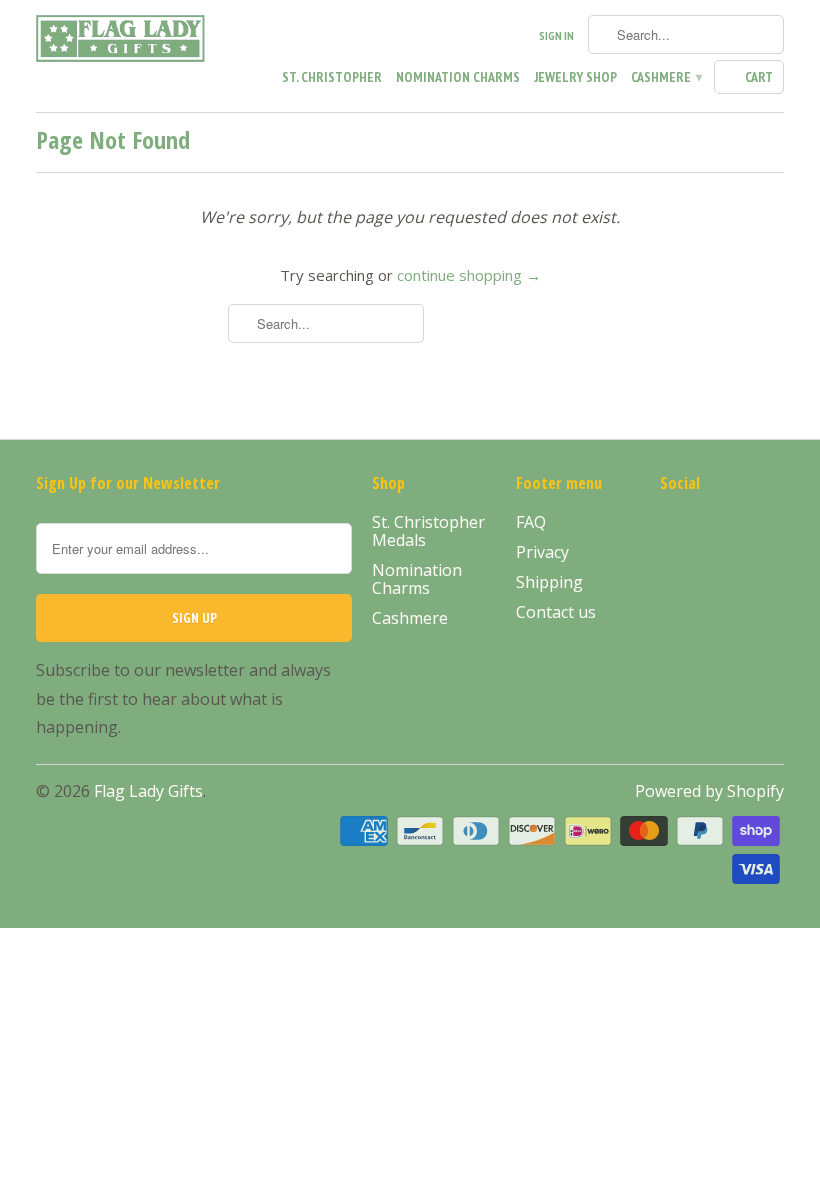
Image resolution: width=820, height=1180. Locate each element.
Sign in (556, 35)
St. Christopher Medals (428, 531)
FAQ (531, 522)
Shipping (549, 582)
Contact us (556, 612)
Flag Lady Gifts (148, 791)
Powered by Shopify (709, 791)
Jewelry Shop (575, 77)
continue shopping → (469, 275)
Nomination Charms (458, 77)
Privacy (542, 552)
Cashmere (665, 77)
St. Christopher (332, 77)
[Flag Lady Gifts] (122, 42)
